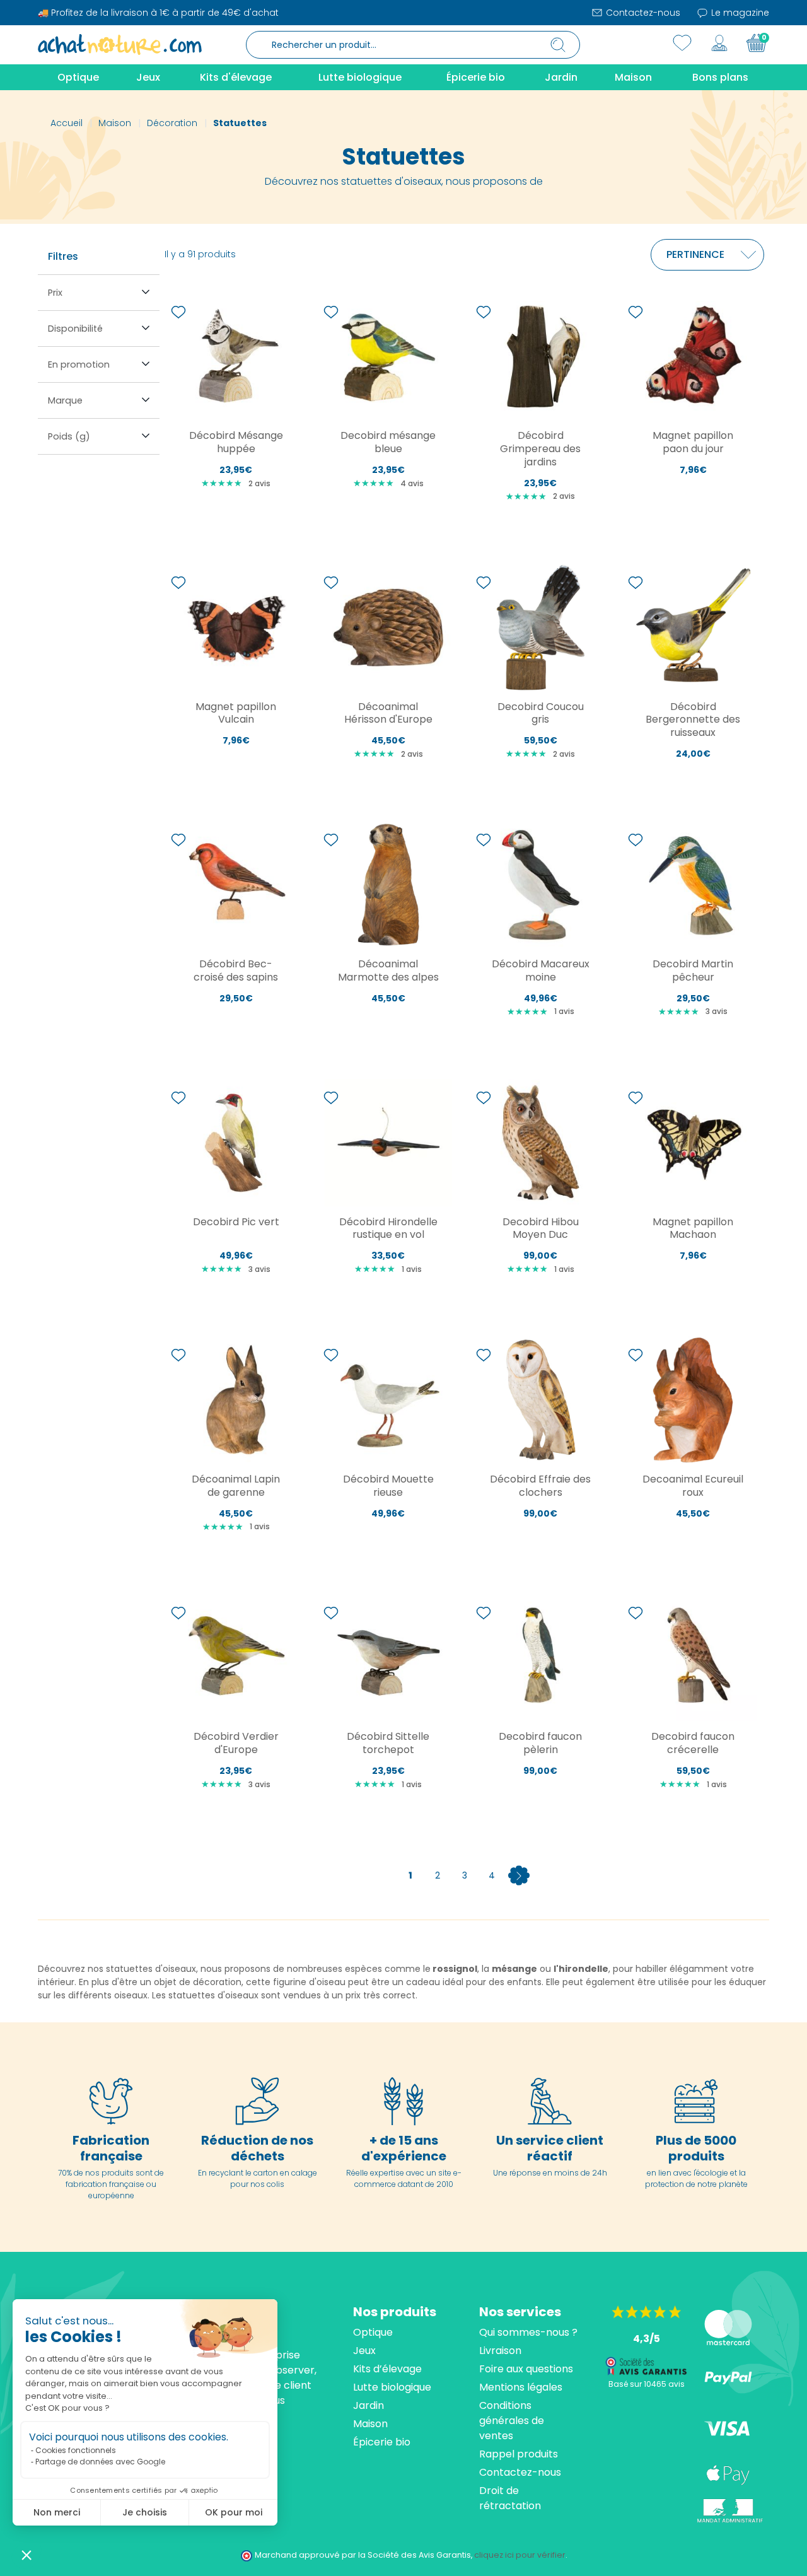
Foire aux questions (526, 2369)
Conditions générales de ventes (512, 2421)
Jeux (364, 2351)
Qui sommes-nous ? (528, 2332)
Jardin (369, 2405)
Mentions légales (521, 2387)
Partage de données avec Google (100, 2462)
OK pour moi (234, 2512)
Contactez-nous (642, 13)
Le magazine (739, 13)
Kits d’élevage (387, 2369)
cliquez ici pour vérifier (520, 2555)
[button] (26, 2555)
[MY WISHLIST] (682, 43)
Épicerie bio (382, 2442)
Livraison (500, 2351)
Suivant (519, 1875)
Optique (373, 2332)
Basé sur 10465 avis (647, 2384)
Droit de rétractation (510, 2498)
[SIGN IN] (719, 43)
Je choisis (145, 2512)
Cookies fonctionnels (76, 2450)
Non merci (57, 2512)
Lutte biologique (392, 2387)
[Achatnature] (120, 44)
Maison (370, 2424)
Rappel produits (519, 2454)
